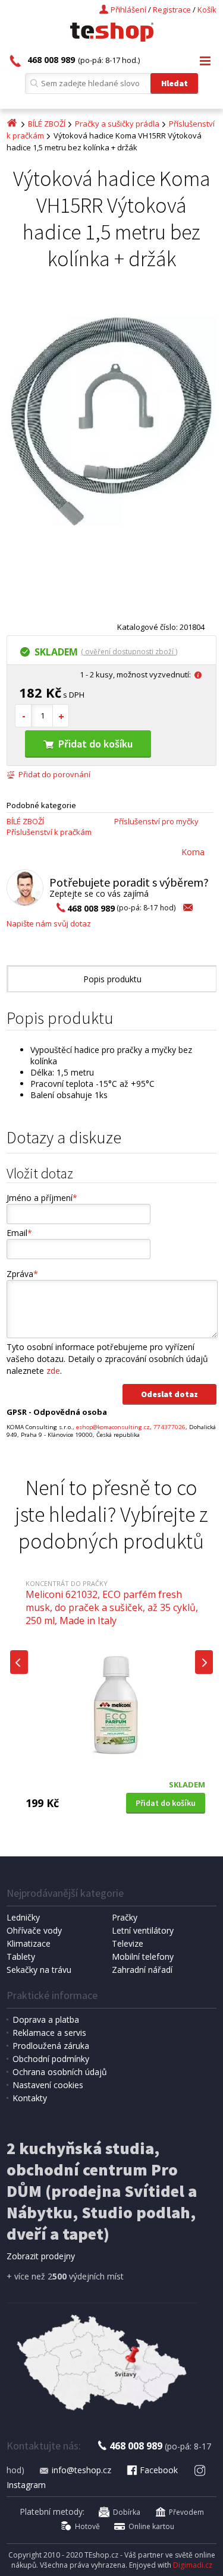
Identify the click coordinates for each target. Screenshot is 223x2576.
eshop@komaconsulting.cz (113, 1427)
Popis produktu (112, 979)
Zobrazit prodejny (41, 2256)
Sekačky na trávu (39, 1970)
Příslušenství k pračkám (49, 832)
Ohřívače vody (34, 1930)
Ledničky (23, 1917)
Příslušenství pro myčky (156, 821)
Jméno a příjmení (42, 1198)
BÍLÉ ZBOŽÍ (47, 124)
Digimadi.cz (193, 2565)
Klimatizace (29, 1943)
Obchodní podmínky (51, 2059)
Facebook (159, 2470)
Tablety (21, 1957)
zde (53, 1371)
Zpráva (22, 1274)
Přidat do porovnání (54, 774)
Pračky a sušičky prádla (117, 124)
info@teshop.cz (81, 2470)
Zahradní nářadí (142, 1970)
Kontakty (30, 2098)
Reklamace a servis (49, 2033)
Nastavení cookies (48, 2085)
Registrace (172, 10)
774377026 (169, 1427)
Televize (128, 1943)
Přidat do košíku (95, 744)
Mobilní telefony (143, 1957)
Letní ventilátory (143, 1930)
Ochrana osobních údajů (60, 2072)
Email (19, 1233)
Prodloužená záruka (51, 2046)
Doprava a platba (46, 2020)
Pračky (125, 1917)
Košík (207, 10)
